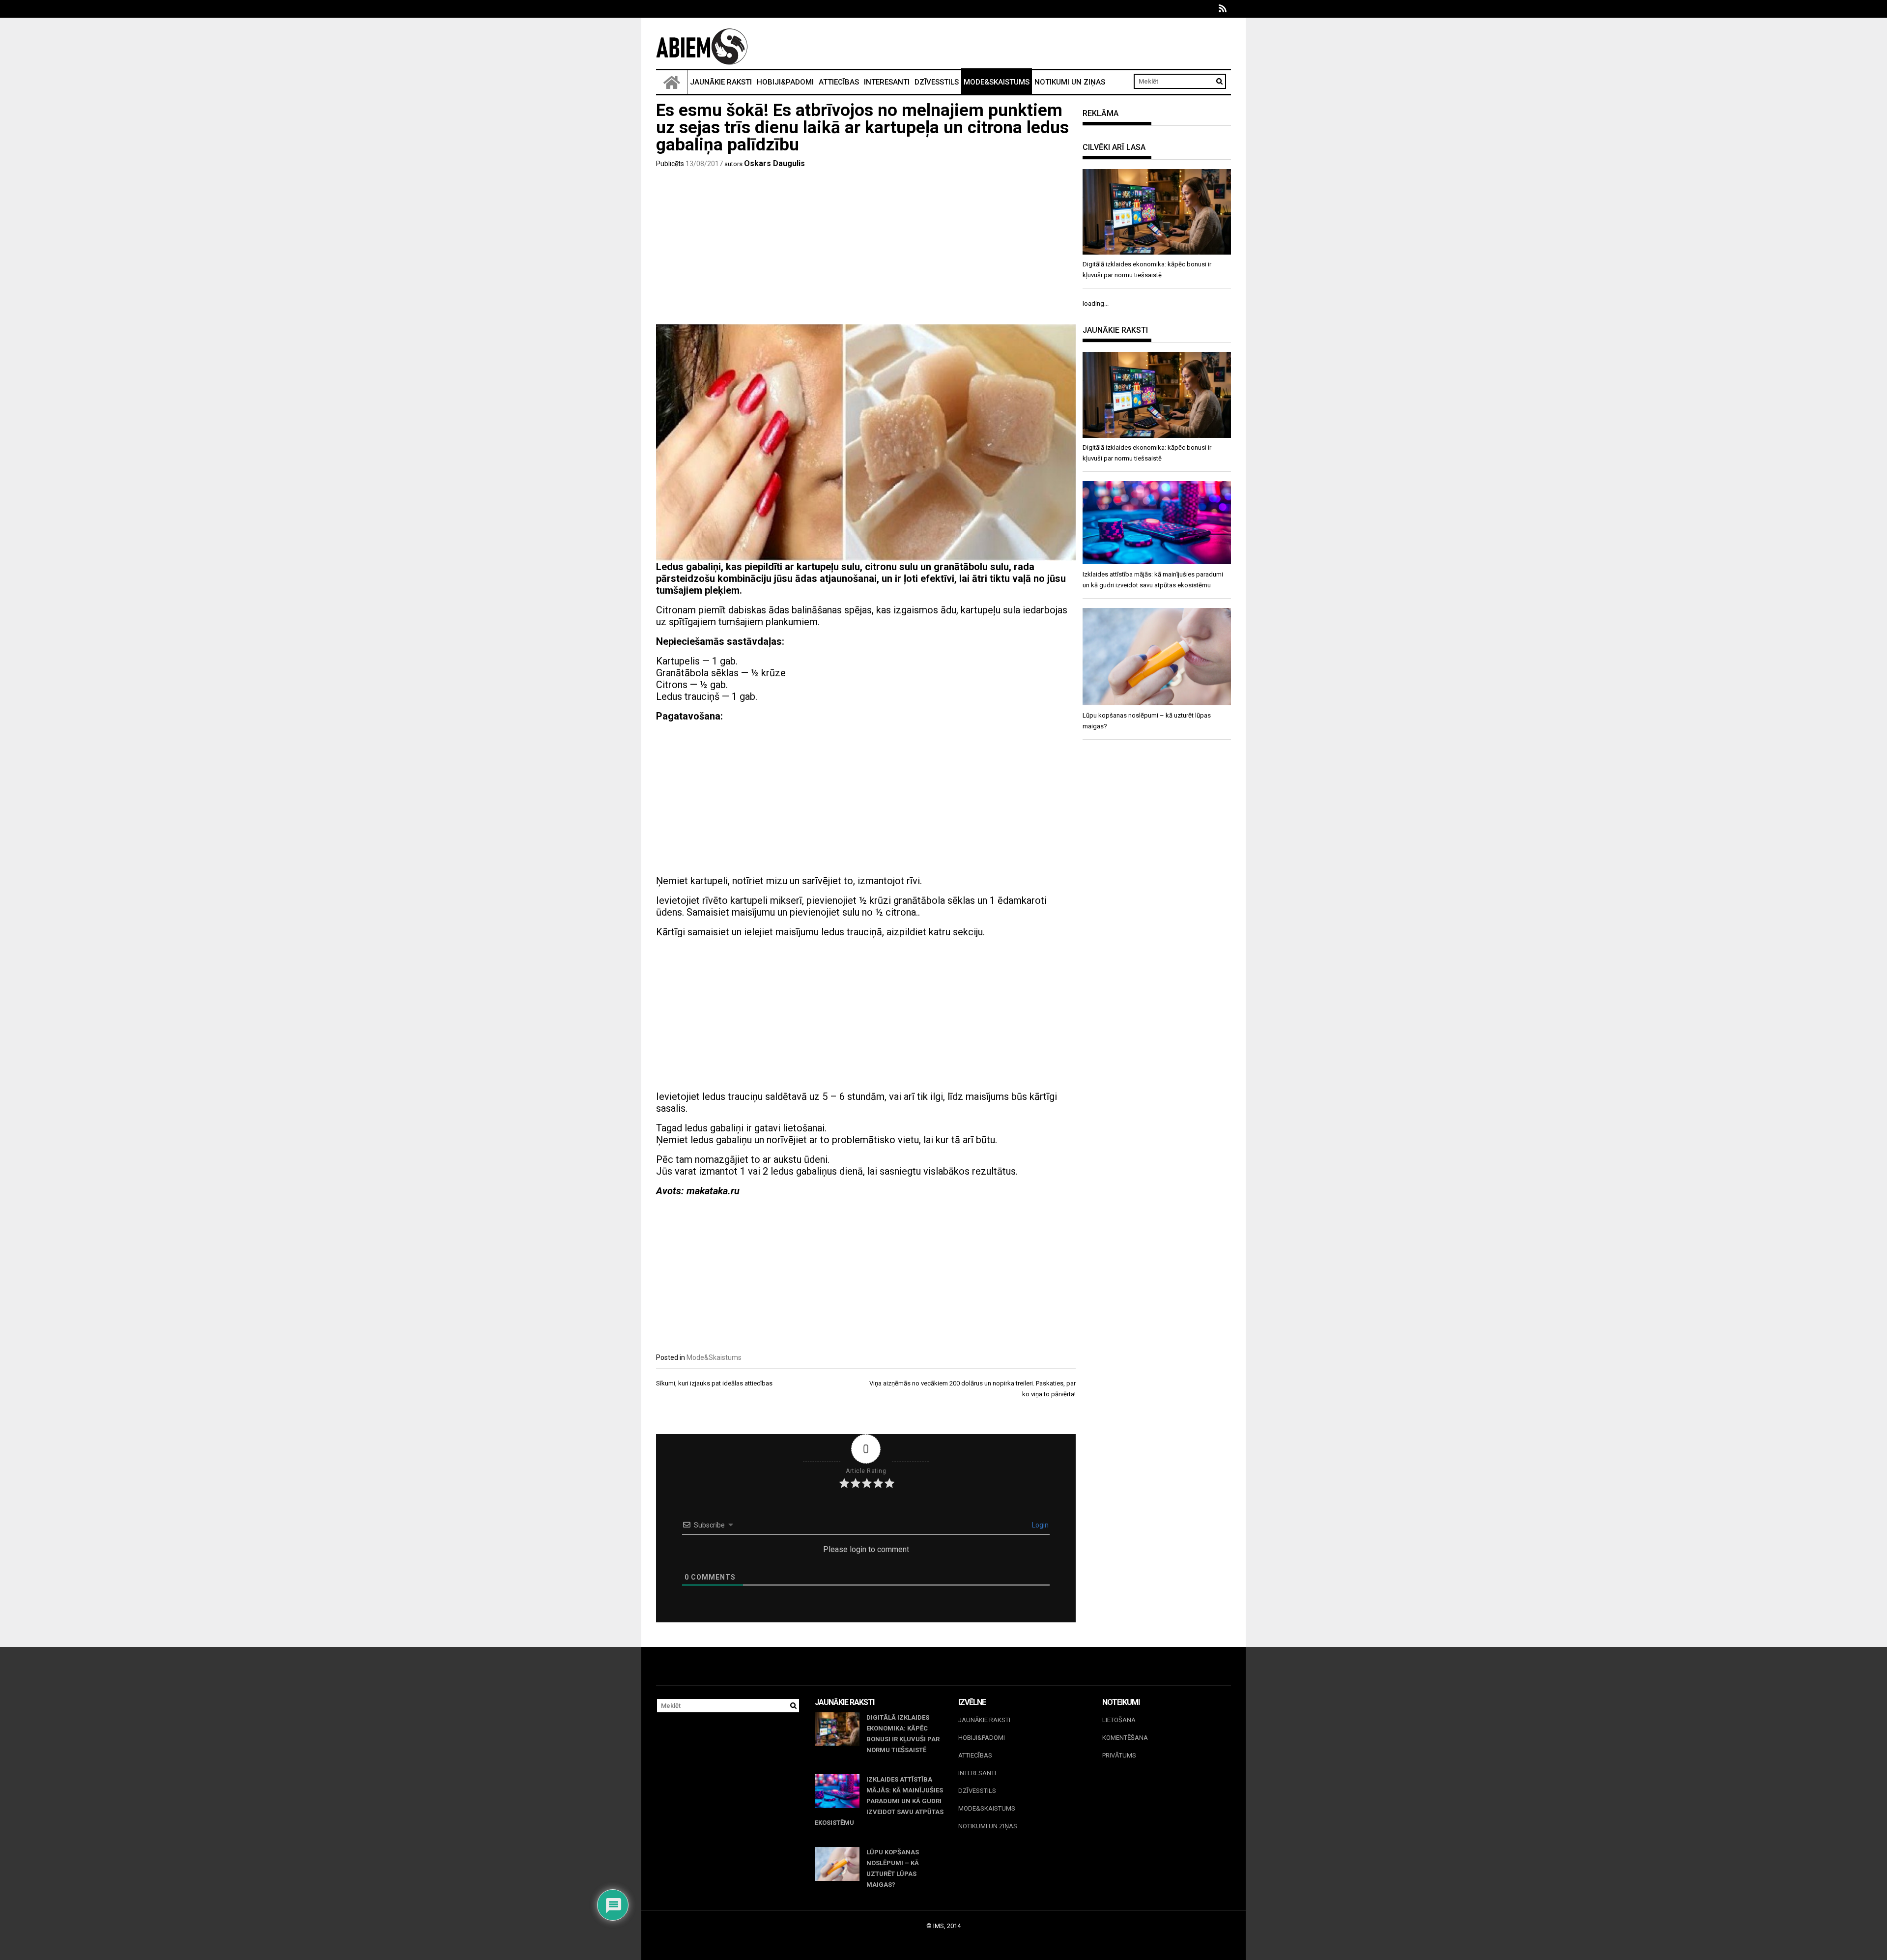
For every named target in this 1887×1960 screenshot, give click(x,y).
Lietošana (1119, 1720)
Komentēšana (1125, 1738)
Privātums (1119, 1755)
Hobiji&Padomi (785, 82)
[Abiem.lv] (672, 82)
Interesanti (887, 82)
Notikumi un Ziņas (1070, 82)
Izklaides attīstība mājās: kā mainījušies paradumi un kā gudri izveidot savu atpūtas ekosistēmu (879, 1801)
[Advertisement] (866, 248)
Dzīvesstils (937, 82)
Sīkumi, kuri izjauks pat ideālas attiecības (714, 1383)
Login (1040, 1525)
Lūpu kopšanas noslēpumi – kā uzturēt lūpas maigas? (893, 1868)
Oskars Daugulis (774, 163)
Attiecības (839, 82)
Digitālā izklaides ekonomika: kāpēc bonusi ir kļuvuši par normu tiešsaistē (903, 1734)
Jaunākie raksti (721, 82)
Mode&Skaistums (997, 82)
